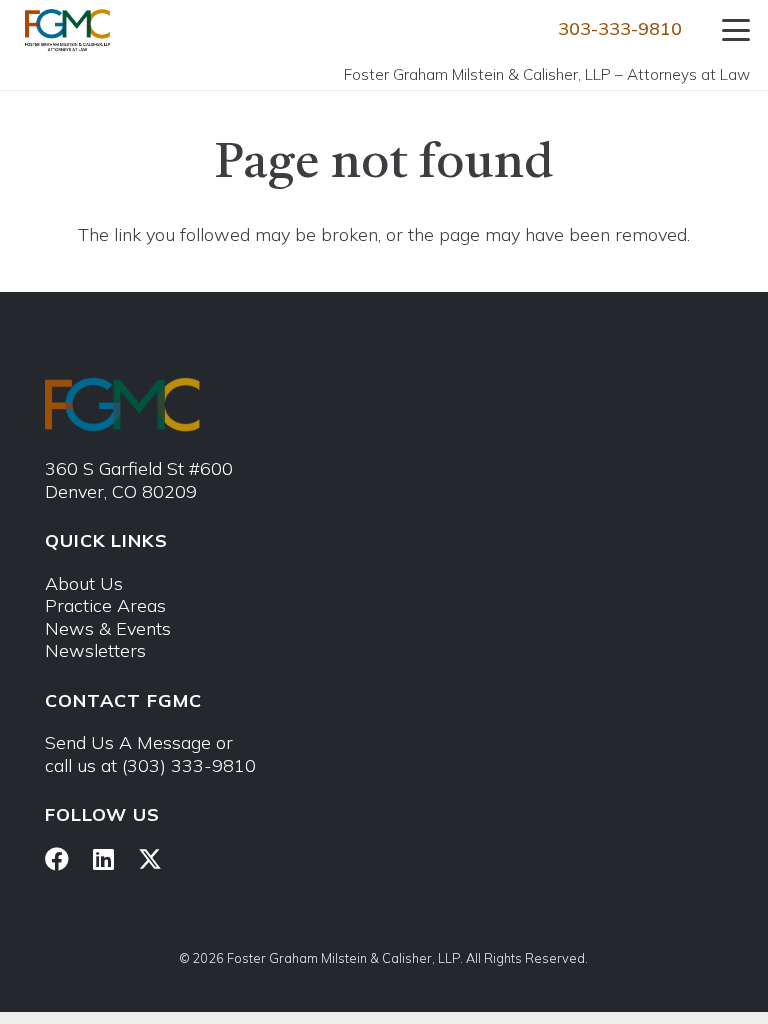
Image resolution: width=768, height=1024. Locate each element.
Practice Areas (105, 605)
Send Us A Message (128, 742)
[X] (150, 859)
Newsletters (95, 650)
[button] (736, 30)
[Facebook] (57, 859)
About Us (84, 583)
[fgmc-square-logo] (67, 30)
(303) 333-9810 (189, 765)
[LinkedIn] (103, 859)
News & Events (108, 628)
